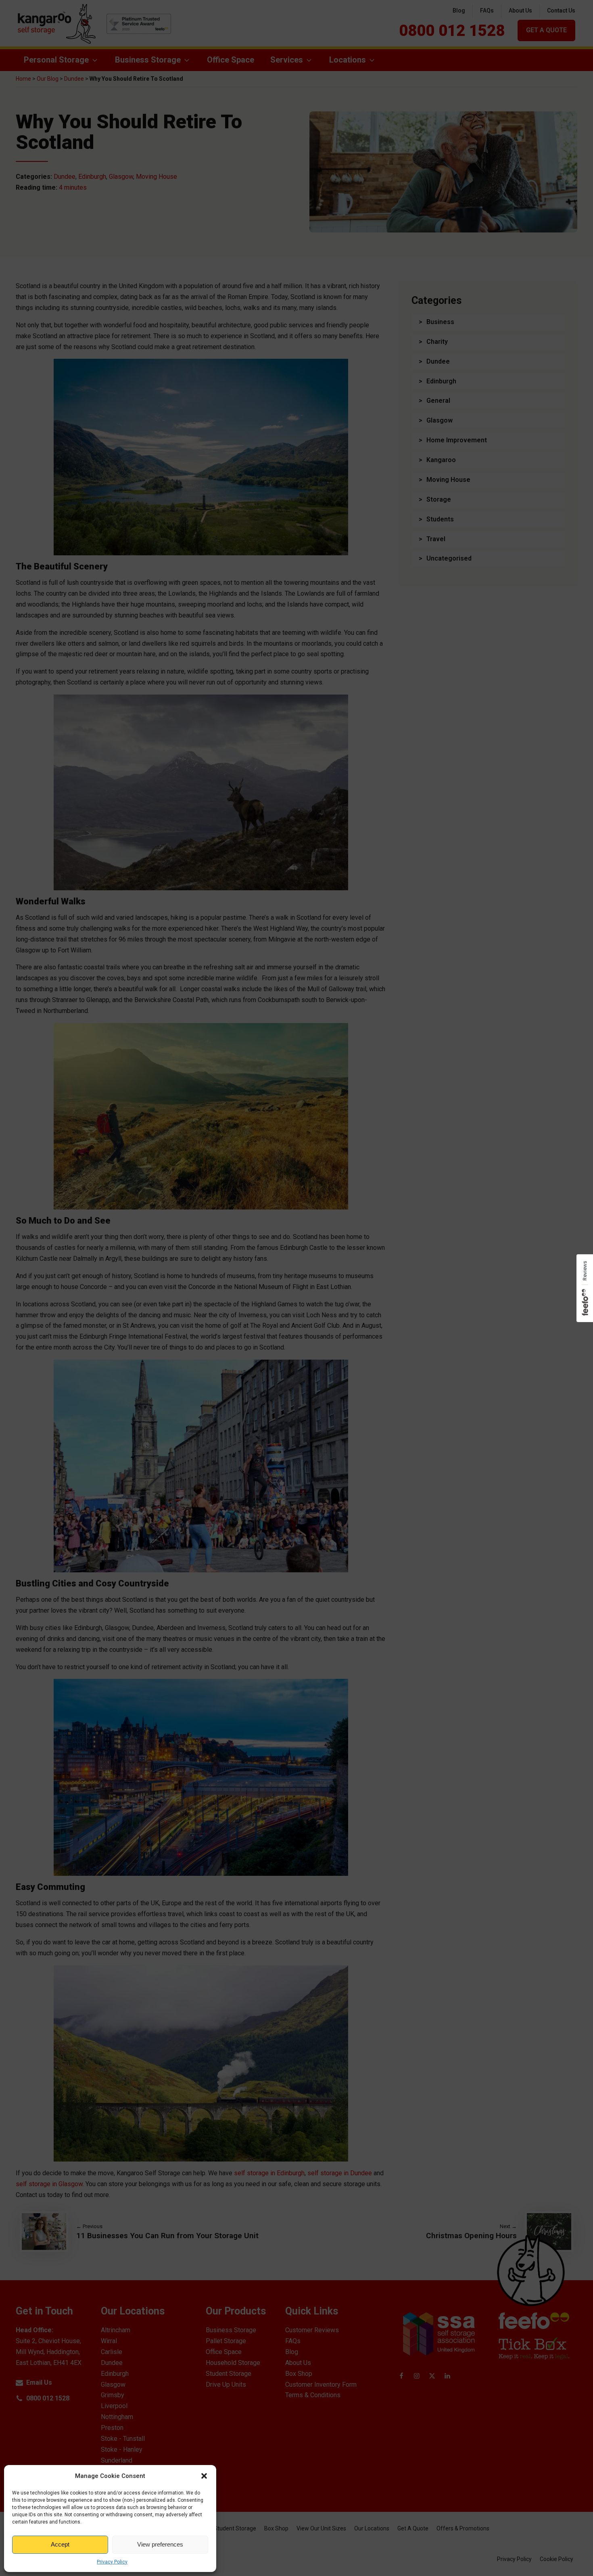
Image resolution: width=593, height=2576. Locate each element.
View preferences (160, 2544)
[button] (204, 2476)
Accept (60, 2544)
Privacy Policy (112, 2562)
